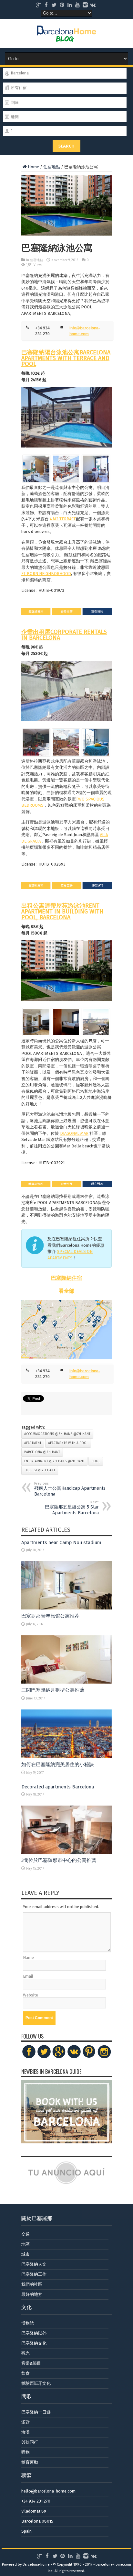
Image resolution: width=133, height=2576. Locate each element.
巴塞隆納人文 (34, 2264)
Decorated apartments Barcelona (58, 1787)
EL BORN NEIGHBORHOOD (46, 574)
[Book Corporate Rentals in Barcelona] (66, 691)
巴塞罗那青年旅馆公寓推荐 (50, 1616)
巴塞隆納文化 (34, 2343)
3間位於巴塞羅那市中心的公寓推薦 (59, 1860)
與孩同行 (30, 2442)
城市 (26, 2254)
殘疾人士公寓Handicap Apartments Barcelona (70, 1489)
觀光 (26, 2353)
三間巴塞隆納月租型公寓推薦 (53, 1690)
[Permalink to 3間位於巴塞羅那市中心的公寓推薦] (66, 1852)
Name (28, 1957)
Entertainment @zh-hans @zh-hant (54, 1461)
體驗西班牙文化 (36, 2383)
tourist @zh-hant (40, 1470)
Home (33, 167)
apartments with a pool (68, 1443)
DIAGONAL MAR (74, 1133)
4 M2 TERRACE (63, 519)
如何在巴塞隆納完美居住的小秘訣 (58, 1764)
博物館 (28, 2323)
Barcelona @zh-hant (42, 1452)
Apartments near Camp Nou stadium (61, 1542)
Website (31, 1995)
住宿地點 (52, 167)
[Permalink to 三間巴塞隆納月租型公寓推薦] (66, 1682)
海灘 (26, 2432)
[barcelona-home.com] (67, 37)
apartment (33, 1443)
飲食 (26, 2373)
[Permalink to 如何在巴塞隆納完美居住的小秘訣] (66, 1757)
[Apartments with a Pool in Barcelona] (66, 1330)
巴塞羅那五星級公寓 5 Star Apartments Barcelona (72, 1508)
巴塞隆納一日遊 (36, 2412)
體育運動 (30, 2462)
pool (96, 1461)
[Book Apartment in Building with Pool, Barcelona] (66, 971)
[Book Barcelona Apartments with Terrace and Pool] (66, 417)
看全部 (66, 1291)
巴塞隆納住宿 (66, 1278)
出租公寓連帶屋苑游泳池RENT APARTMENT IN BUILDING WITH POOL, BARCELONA (62, 912)
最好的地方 (32, 2294)
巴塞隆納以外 (34, 2333)
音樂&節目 (31, 2363)
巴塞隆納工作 (34, 2274)
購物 (26, 2452)
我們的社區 (32, 2284)
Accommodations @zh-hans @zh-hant (57, 1434)
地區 (26, 2244)
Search (66, 146)
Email (28, 1976)
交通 (26, 2234)
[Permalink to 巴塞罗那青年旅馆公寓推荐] (66, 1608)
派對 (26, 2422)
